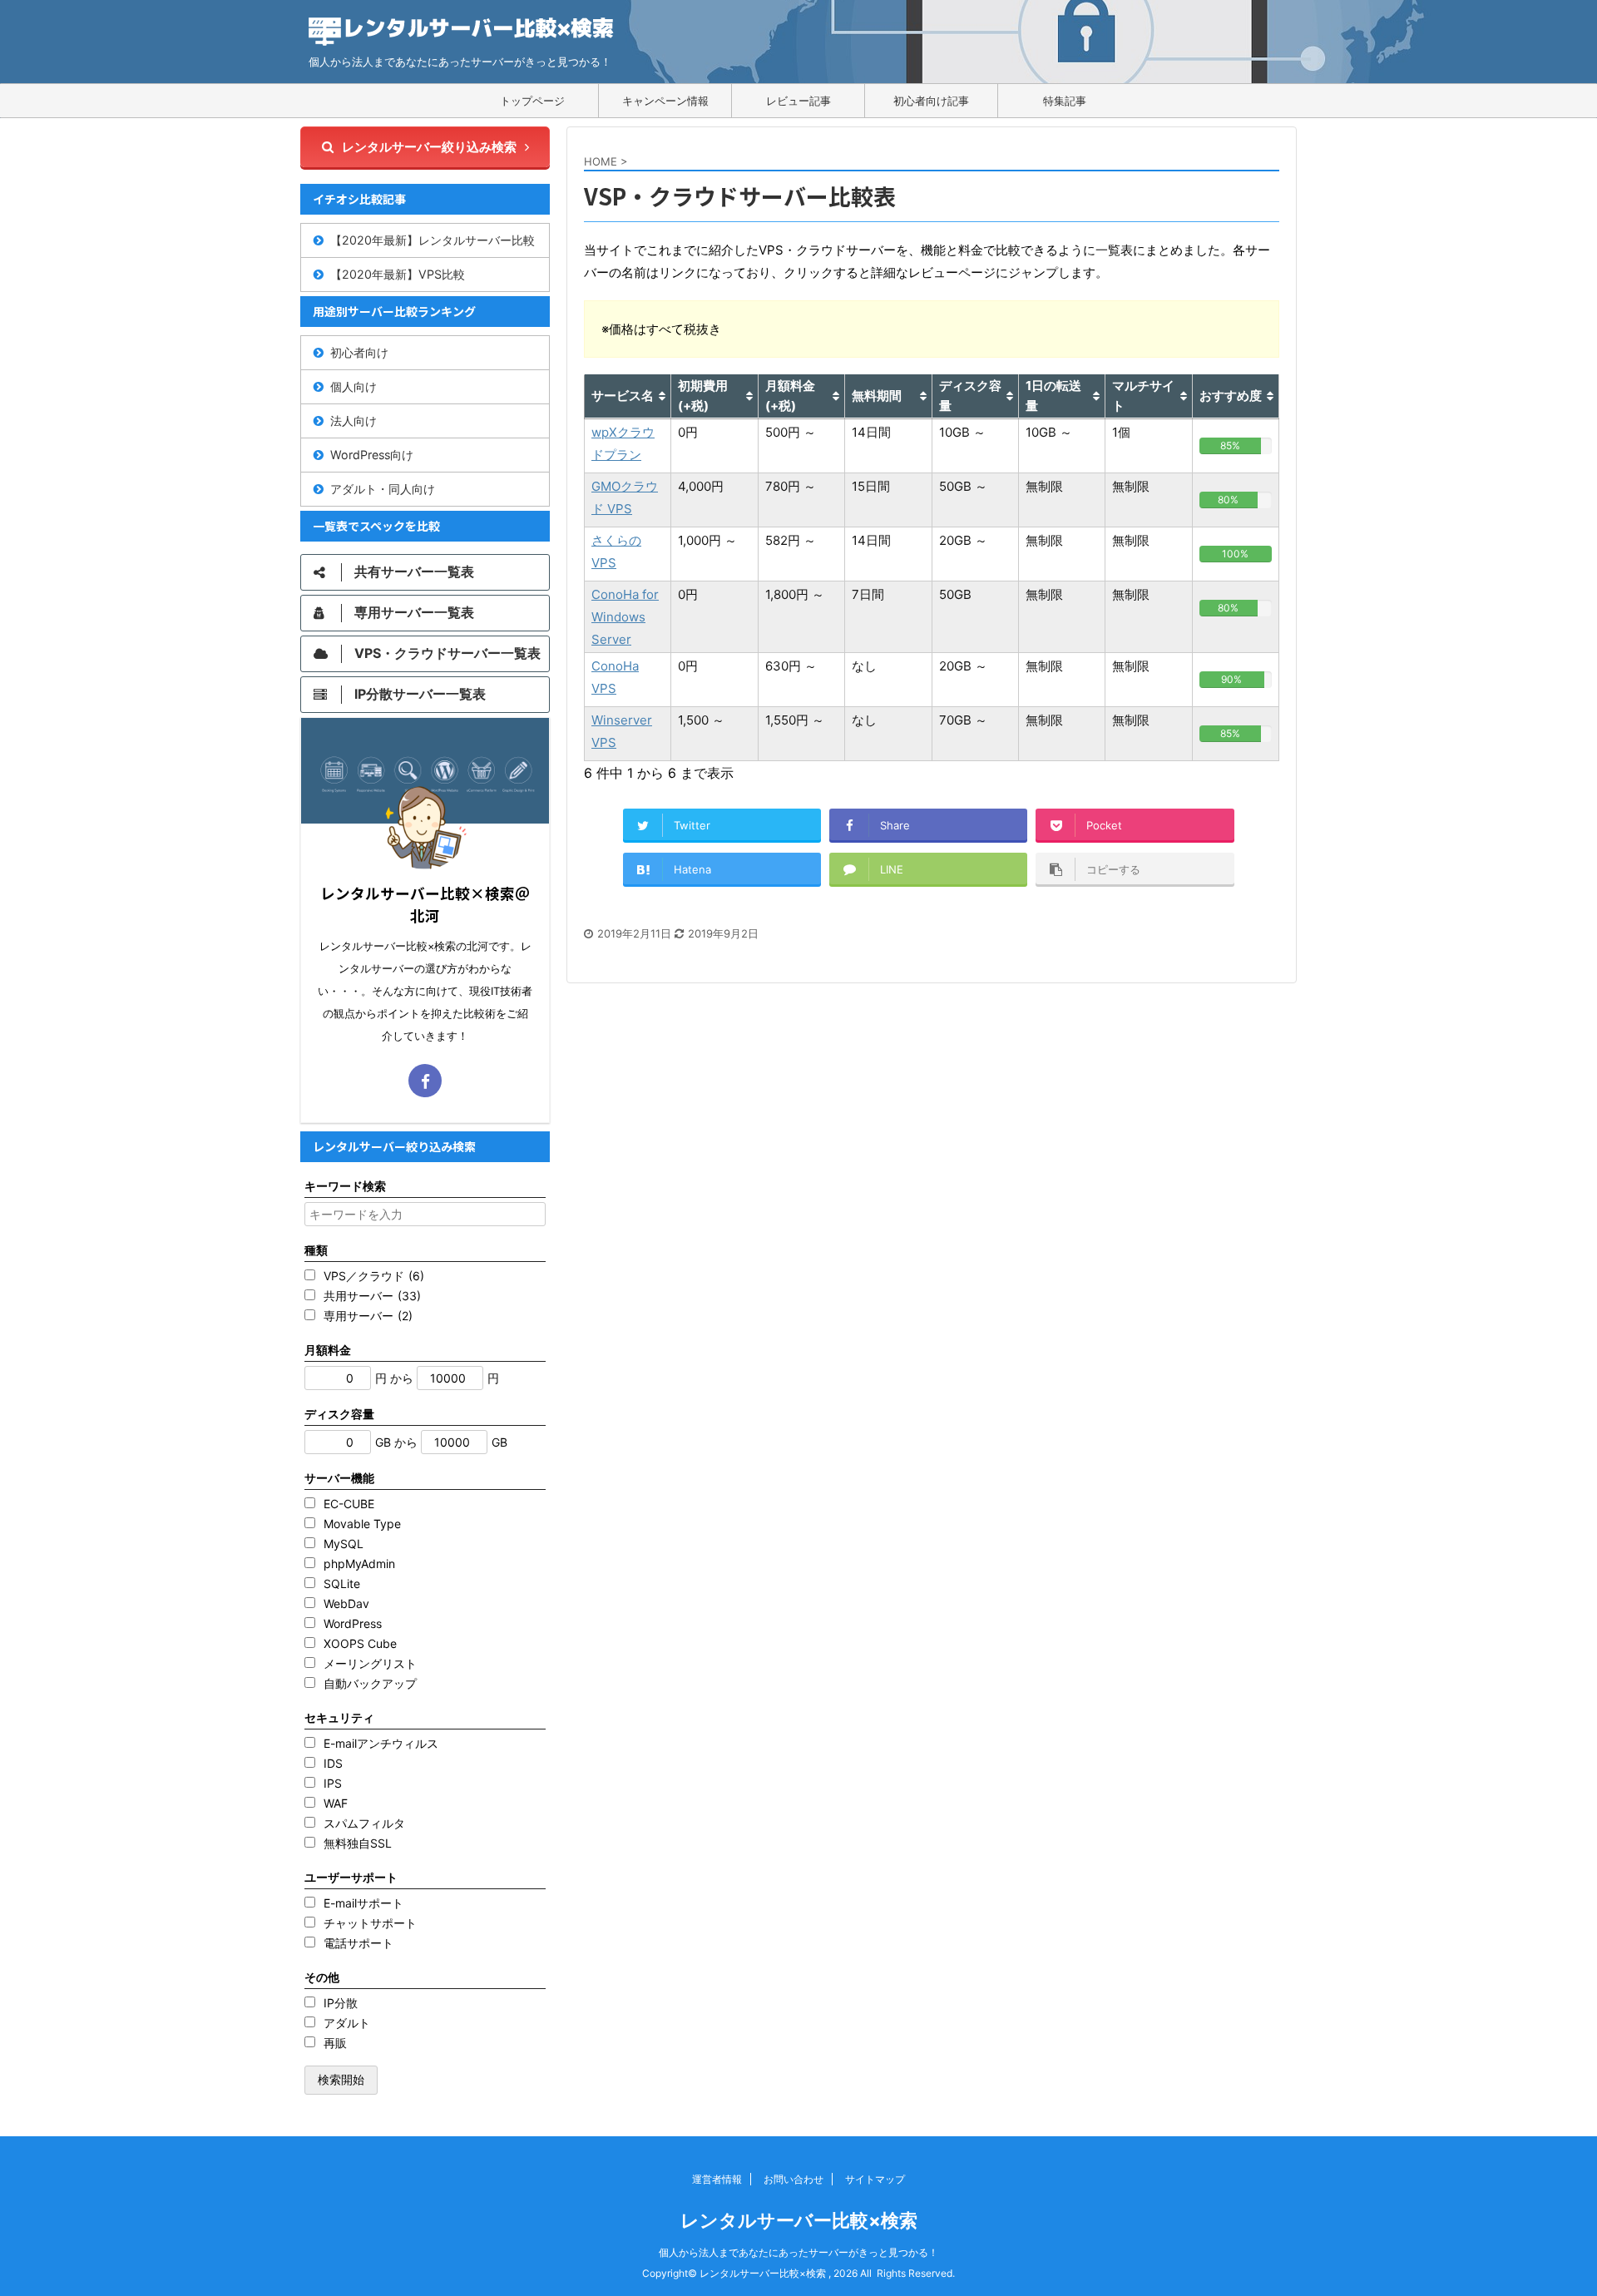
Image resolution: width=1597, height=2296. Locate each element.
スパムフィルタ (364, 1823)
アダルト (347, 2023)
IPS (333, 1783)
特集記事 (1065, 101)
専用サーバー (368, 1316)
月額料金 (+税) (790, 396)
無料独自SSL (358, 1843)
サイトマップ (875, 2179)
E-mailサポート (363, 1903)
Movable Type (362, 1524)
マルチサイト (1143, 396)
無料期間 (877, 396)
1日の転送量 (1053, 396)
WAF (336, 1803)
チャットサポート (370, 1923)
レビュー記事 (798, 101)
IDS (333, 1763)
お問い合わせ (794, 2179)
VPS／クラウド (374, 1276)
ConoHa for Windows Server (625, 617)
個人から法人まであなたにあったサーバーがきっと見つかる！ (798, 2252)
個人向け (354, 386)
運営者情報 (717, 2179)
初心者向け (359, 352)
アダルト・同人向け (383, 489)
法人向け (354, 421)
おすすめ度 (1231, 396)
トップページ (532, 101)
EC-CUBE (349, 1504)
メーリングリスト (370, 1663)
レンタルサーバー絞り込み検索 (429, 147)
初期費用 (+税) (703, 396)
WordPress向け (372, 455)
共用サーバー (372, 1296)
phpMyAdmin (359, 1564)
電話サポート (358, 1943)
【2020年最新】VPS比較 (398, 274)
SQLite (342, 1583)
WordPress (353, 1623)
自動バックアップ (370, 1683)
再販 (335, 2043)
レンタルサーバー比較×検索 (799, 2220)
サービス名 (623, 396)
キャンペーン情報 (665, 101)
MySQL (344, 1544)
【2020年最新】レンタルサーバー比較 (433, 240)
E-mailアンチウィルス (381, 1743)
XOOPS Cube (360, 1643)
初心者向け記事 (931, 101)
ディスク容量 (970, 396)
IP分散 (341, 2003)
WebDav (346, 1603)
